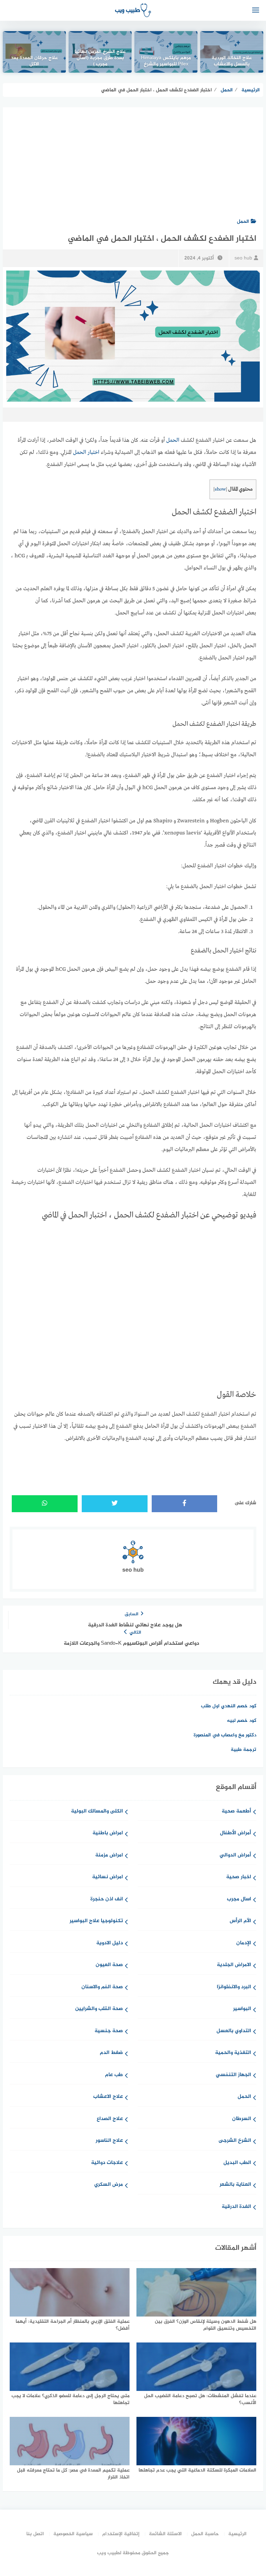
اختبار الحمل (86, 453)
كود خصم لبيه (242, 1721)
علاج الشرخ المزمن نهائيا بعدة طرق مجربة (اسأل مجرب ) (100, 58)
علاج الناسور (109, 2141)
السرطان (242, 2119)
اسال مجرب (239, 1899)
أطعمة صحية (236, 1812)
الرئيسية (237, 2534)
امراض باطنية (108, 1833)
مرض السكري (109, 2185)
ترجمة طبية (243, 1750)
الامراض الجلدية (234, 1965)
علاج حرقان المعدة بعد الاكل (34, 62)
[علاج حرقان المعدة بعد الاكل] (34, 52)
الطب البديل (237, 2163)
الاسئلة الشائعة (165, 2534)
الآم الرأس (240, 1921)
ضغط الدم (111, 2053)
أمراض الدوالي (235, 1856)
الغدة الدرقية (236, 2207)
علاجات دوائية (107, 2163)
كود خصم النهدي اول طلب (229, 1706)
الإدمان (244, 1943)
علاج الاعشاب (108, 2097)
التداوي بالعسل (234, 2031)
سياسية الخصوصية (73, 2534)
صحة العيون (109, 1965)
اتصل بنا (35, 2534)
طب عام (114, 2075)
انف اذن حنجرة (107, 1899)
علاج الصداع (110, 2119)
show (220, 489)
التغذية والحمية (233, 2053)
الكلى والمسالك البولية (97, 1812)
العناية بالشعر (235, 2185)
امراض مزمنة (109, 1856)
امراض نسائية (108, 1877)
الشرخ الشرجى (235, 2141)
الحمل (243, 222)
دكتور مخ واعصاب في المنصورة (225, 1735)
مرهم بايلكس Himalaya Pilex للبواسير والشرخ (166, 62)
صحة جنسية (109, 2031)
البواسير (242, 2009)
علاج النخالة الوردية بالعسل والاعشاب (232, 62)
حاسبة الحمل (205, 2534)
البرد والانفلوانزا (234, 1987)
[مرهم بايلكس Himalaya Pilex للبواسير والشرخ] (166, 52)
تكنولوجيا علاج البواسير (96, 1921)
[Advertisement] (133, 159)
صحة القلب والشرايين (99, 2009)
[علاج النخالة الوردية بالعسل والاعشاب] (232, 52)
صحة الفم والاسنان (102, 1987)
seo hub (243, 258)
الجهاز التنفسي (233, 2075)
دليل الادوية (110, 1943)
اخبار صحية (239, 1877)
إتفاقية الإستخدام (121, 2534)
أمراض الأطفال (236, 1833)
